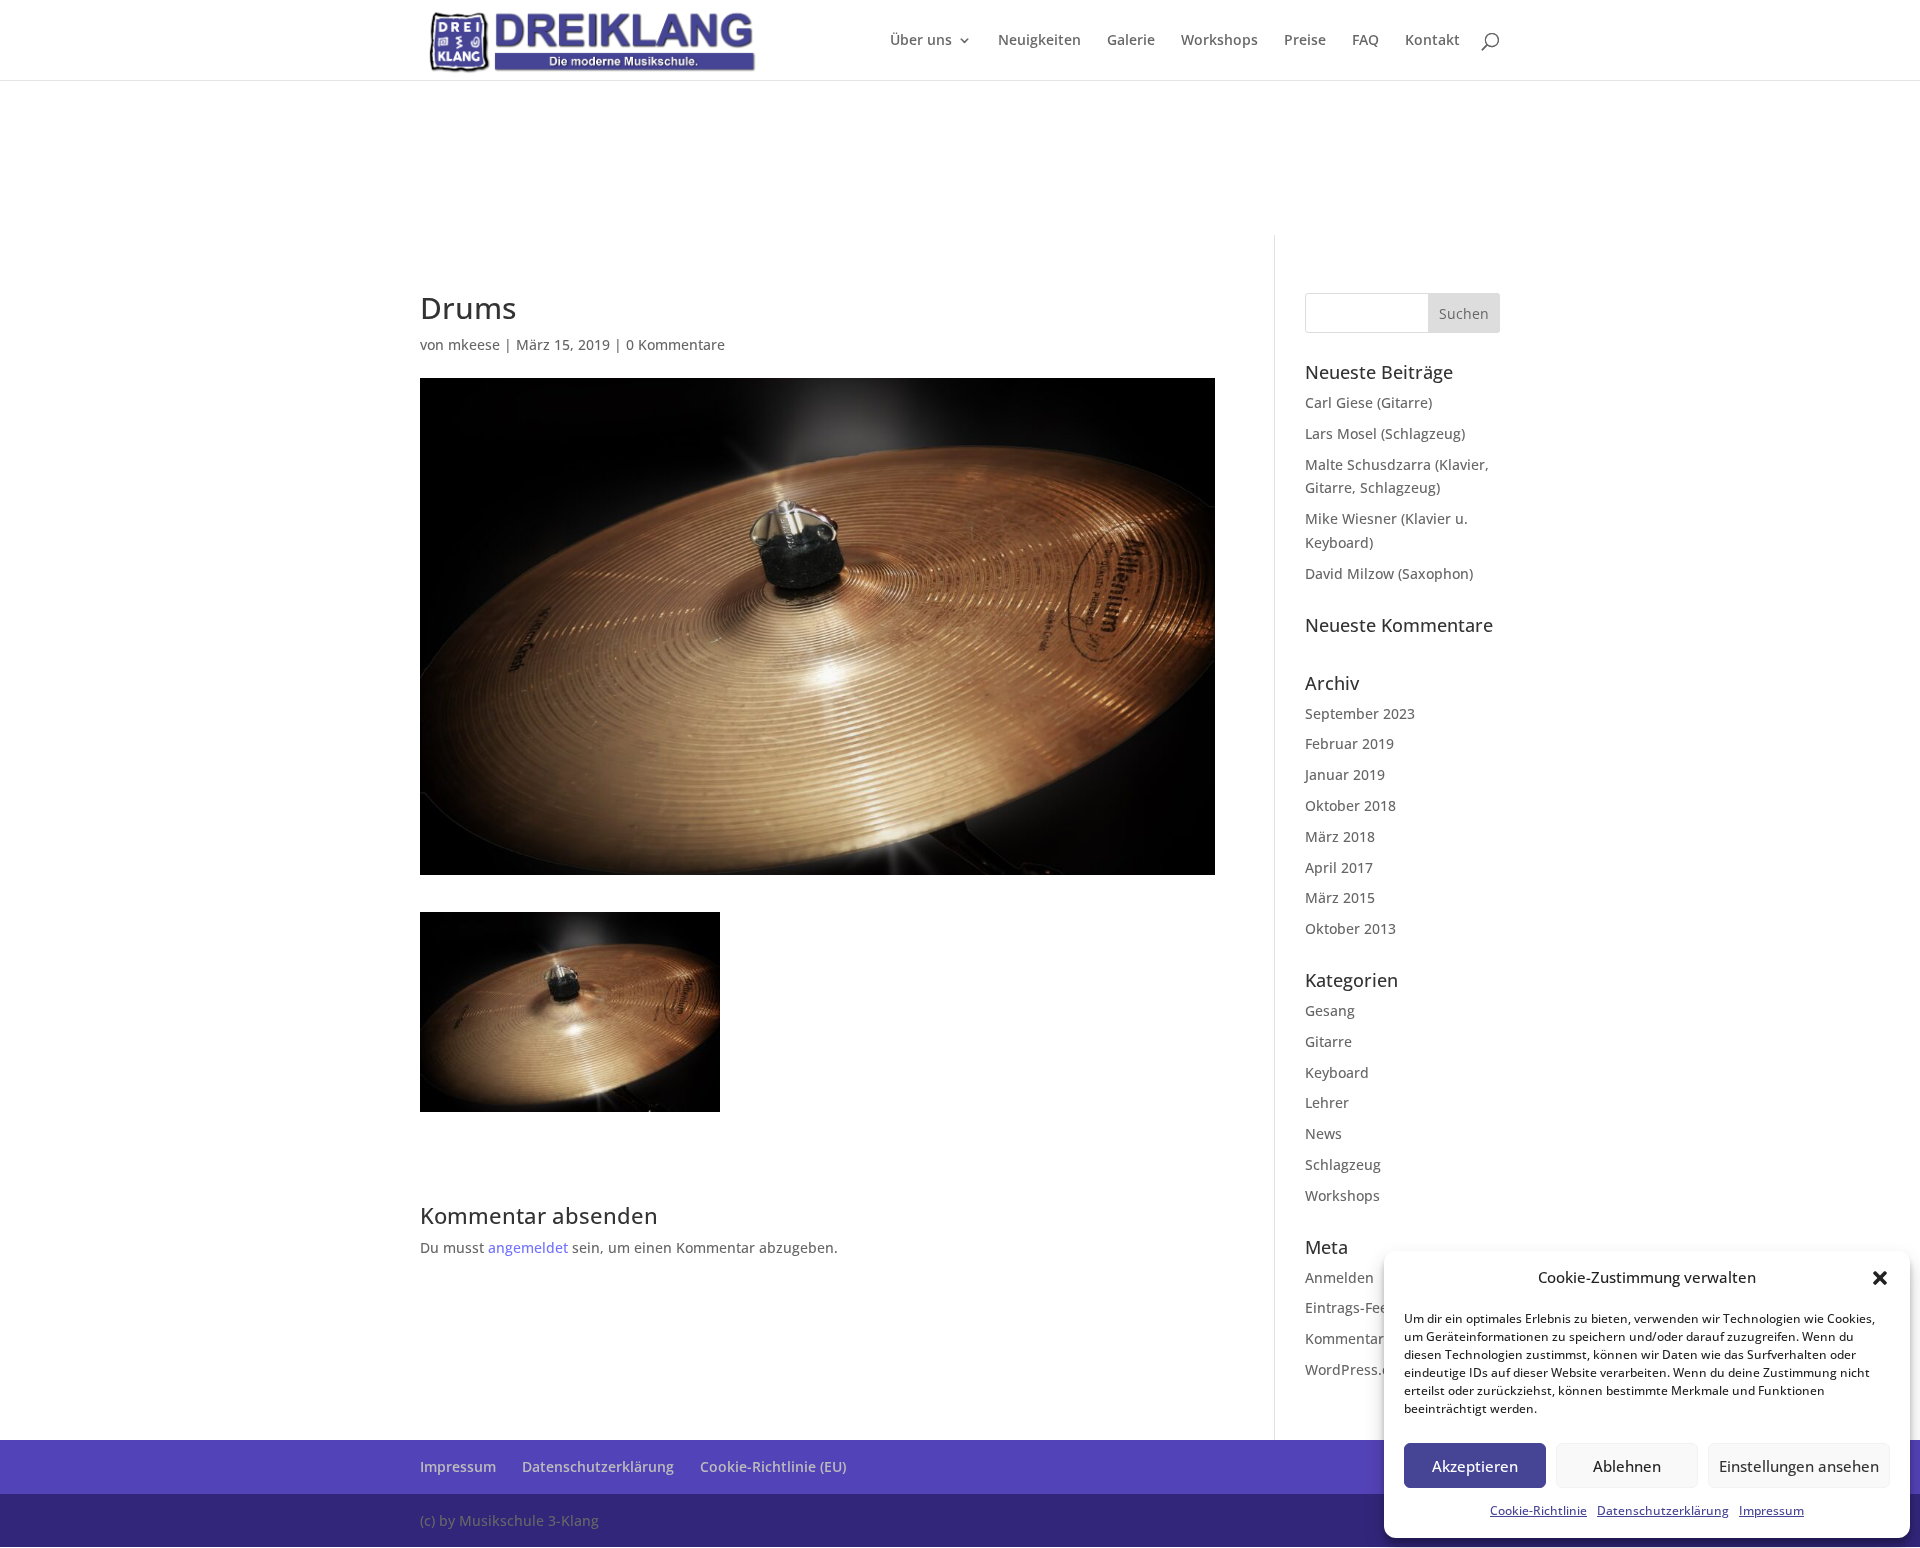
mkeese (474, 344)
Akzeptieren (1475, 1466)
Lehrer (1327, 1102)
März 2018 (1340, 836)
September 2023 (1360, 713)
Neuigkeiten (1039, 41)
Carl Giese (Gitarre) (1368, 402)
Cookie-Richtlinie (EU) (773, 1466)
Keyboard (1337, 1072)
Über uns (921, 41)
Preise (1305, 41)
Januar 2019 (1345, 774)
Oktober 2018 (1350, 805)
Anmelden (1339, 1277)
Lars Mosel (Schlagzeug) (1385, 433)
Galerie (1131, 41)
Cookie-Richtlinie (1538, 1510)
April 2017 (1339, 867)
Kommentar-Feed (1363, 1338)
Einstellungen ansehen (1799, 1466)
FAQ (1365, 41)
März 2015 (1340, 897)
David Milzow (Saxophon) (1389, 573)
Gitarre (1328, 1041)
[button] (1880, 1278)
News (1323, 1133)
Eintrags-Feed (1351, 1307)
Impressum (1771, 1510)
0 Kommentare (675, 344)
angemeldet (528, 1247)
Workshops (1219, 41)
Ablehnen (1627, 1466)
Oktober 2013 (1350, 928)
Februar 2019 (1349, 743)
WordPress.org (1354, 1369)
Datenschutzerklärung (1663, 1510)
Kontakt (1432, 41)
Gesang (1330, 1010)
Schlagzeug (1343, 1164)
